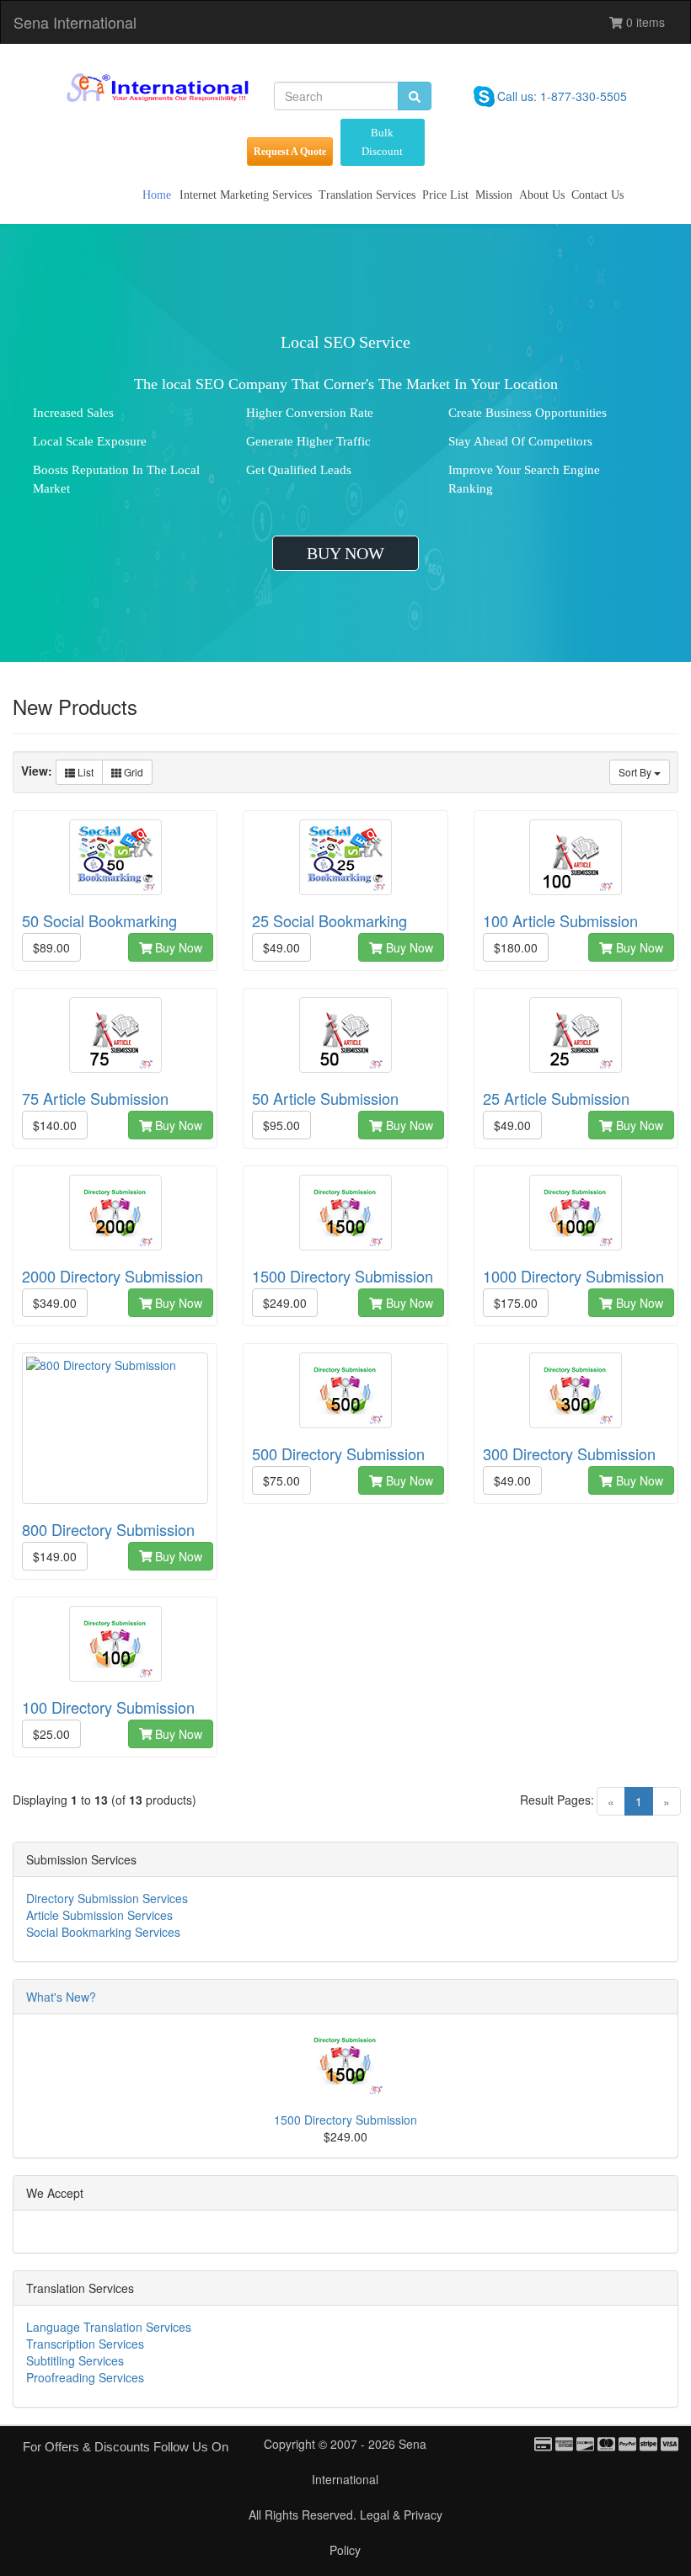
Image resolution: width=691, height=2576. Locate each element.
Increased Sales (73, 413)
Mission (494, 195)
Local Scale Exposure (90, 441)
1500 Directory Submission (345, 2120)
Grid (132, 772)
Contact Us (597, 195)
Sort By (636, 772)
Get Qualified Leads (299, 470)
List (84, 772)
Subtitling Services (75, 2360)
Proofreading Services (85, 2377)
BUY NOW (345, 553)
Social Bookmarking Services (103, 1932)
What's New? (61, 1997)
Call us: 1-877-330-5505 (562, 96)
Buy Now (177, 947)
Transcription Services (85, 2344)
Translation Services (367, 195)
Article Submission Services (99, 1915)
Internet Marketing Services (246, 195)
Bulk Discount (382, 142)
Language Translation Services (109, 2327)
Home (157, 195)
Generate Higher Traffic (308, 441)
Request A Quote (290, 152)
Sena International (75, 22)
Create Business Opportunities (528, 413)
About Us (542, 195)
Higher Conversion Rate (310, 413)
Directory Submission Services (107, 1898)
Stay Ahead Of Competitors (520, 441)
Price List (445, 195)
